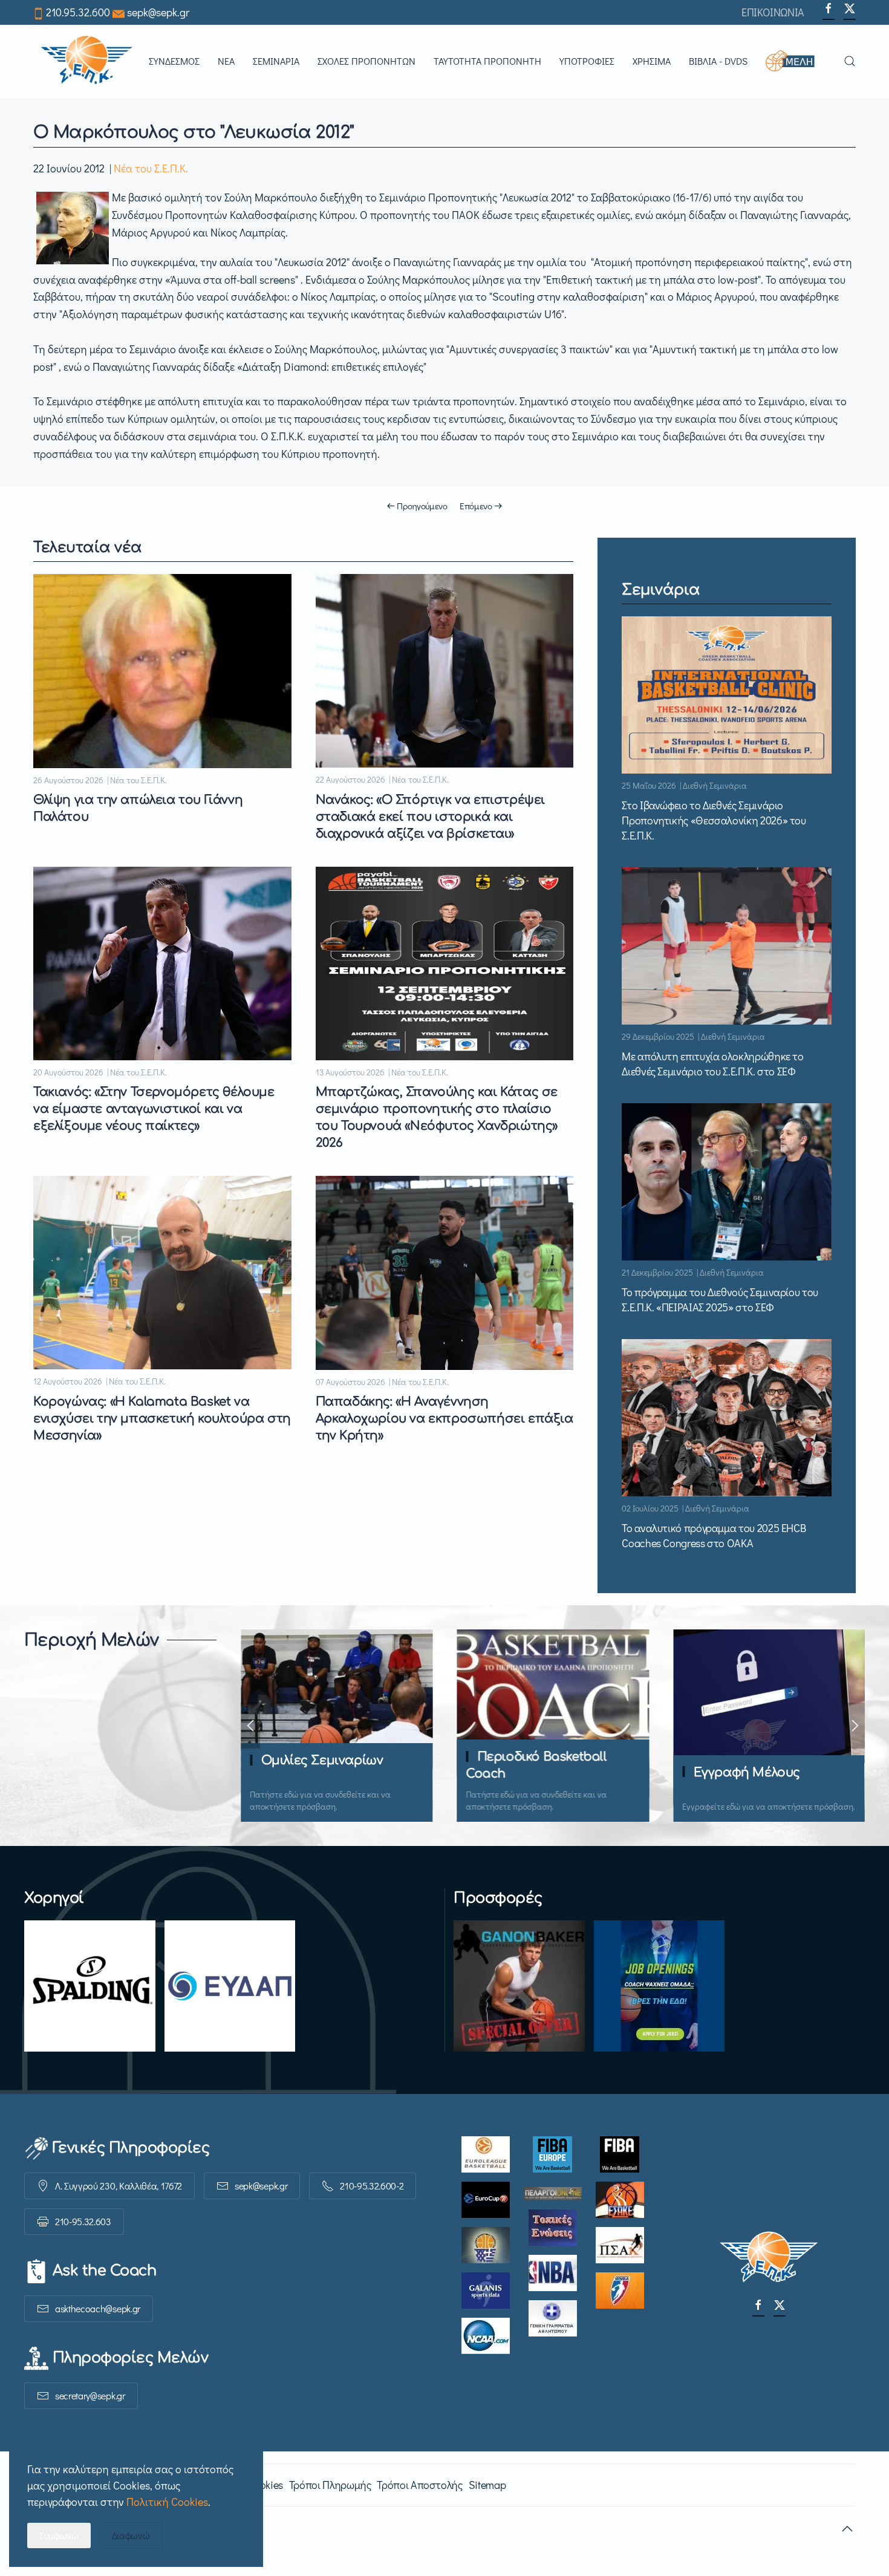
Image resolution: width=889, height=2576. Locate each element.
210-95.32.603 (83, 2221)
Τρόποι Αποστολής (419, 2485)
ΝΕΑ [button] (226, 61)
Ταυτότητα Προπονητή (487, 61)
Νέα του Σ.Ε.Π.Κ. (151, 168)
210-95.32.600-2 (372, 2186)
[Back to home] (86, 61)
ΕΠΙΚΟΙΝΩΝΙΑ (773, 12)
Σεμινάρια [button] (276, 61)
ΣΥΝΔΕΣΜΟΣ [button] (174, 61)
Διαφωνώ (131, 2535)
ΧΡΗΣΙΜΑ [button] (652, 61)
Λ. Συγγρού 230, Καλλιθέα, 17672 (119, 2186)
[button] (796, 61)
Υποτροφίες (587, 61)
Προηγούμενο (422, 506)
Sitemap (487, 2485)
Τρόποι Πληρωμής (330, 2485)
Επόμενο (476, 506)
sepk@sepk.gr (158, 12)
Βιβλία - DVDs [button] (718, 61)
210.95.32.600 (78, 12)
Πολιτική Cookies (167, 2502)
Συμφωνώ (59, 2535)
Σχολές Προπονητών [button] (366, 61)
